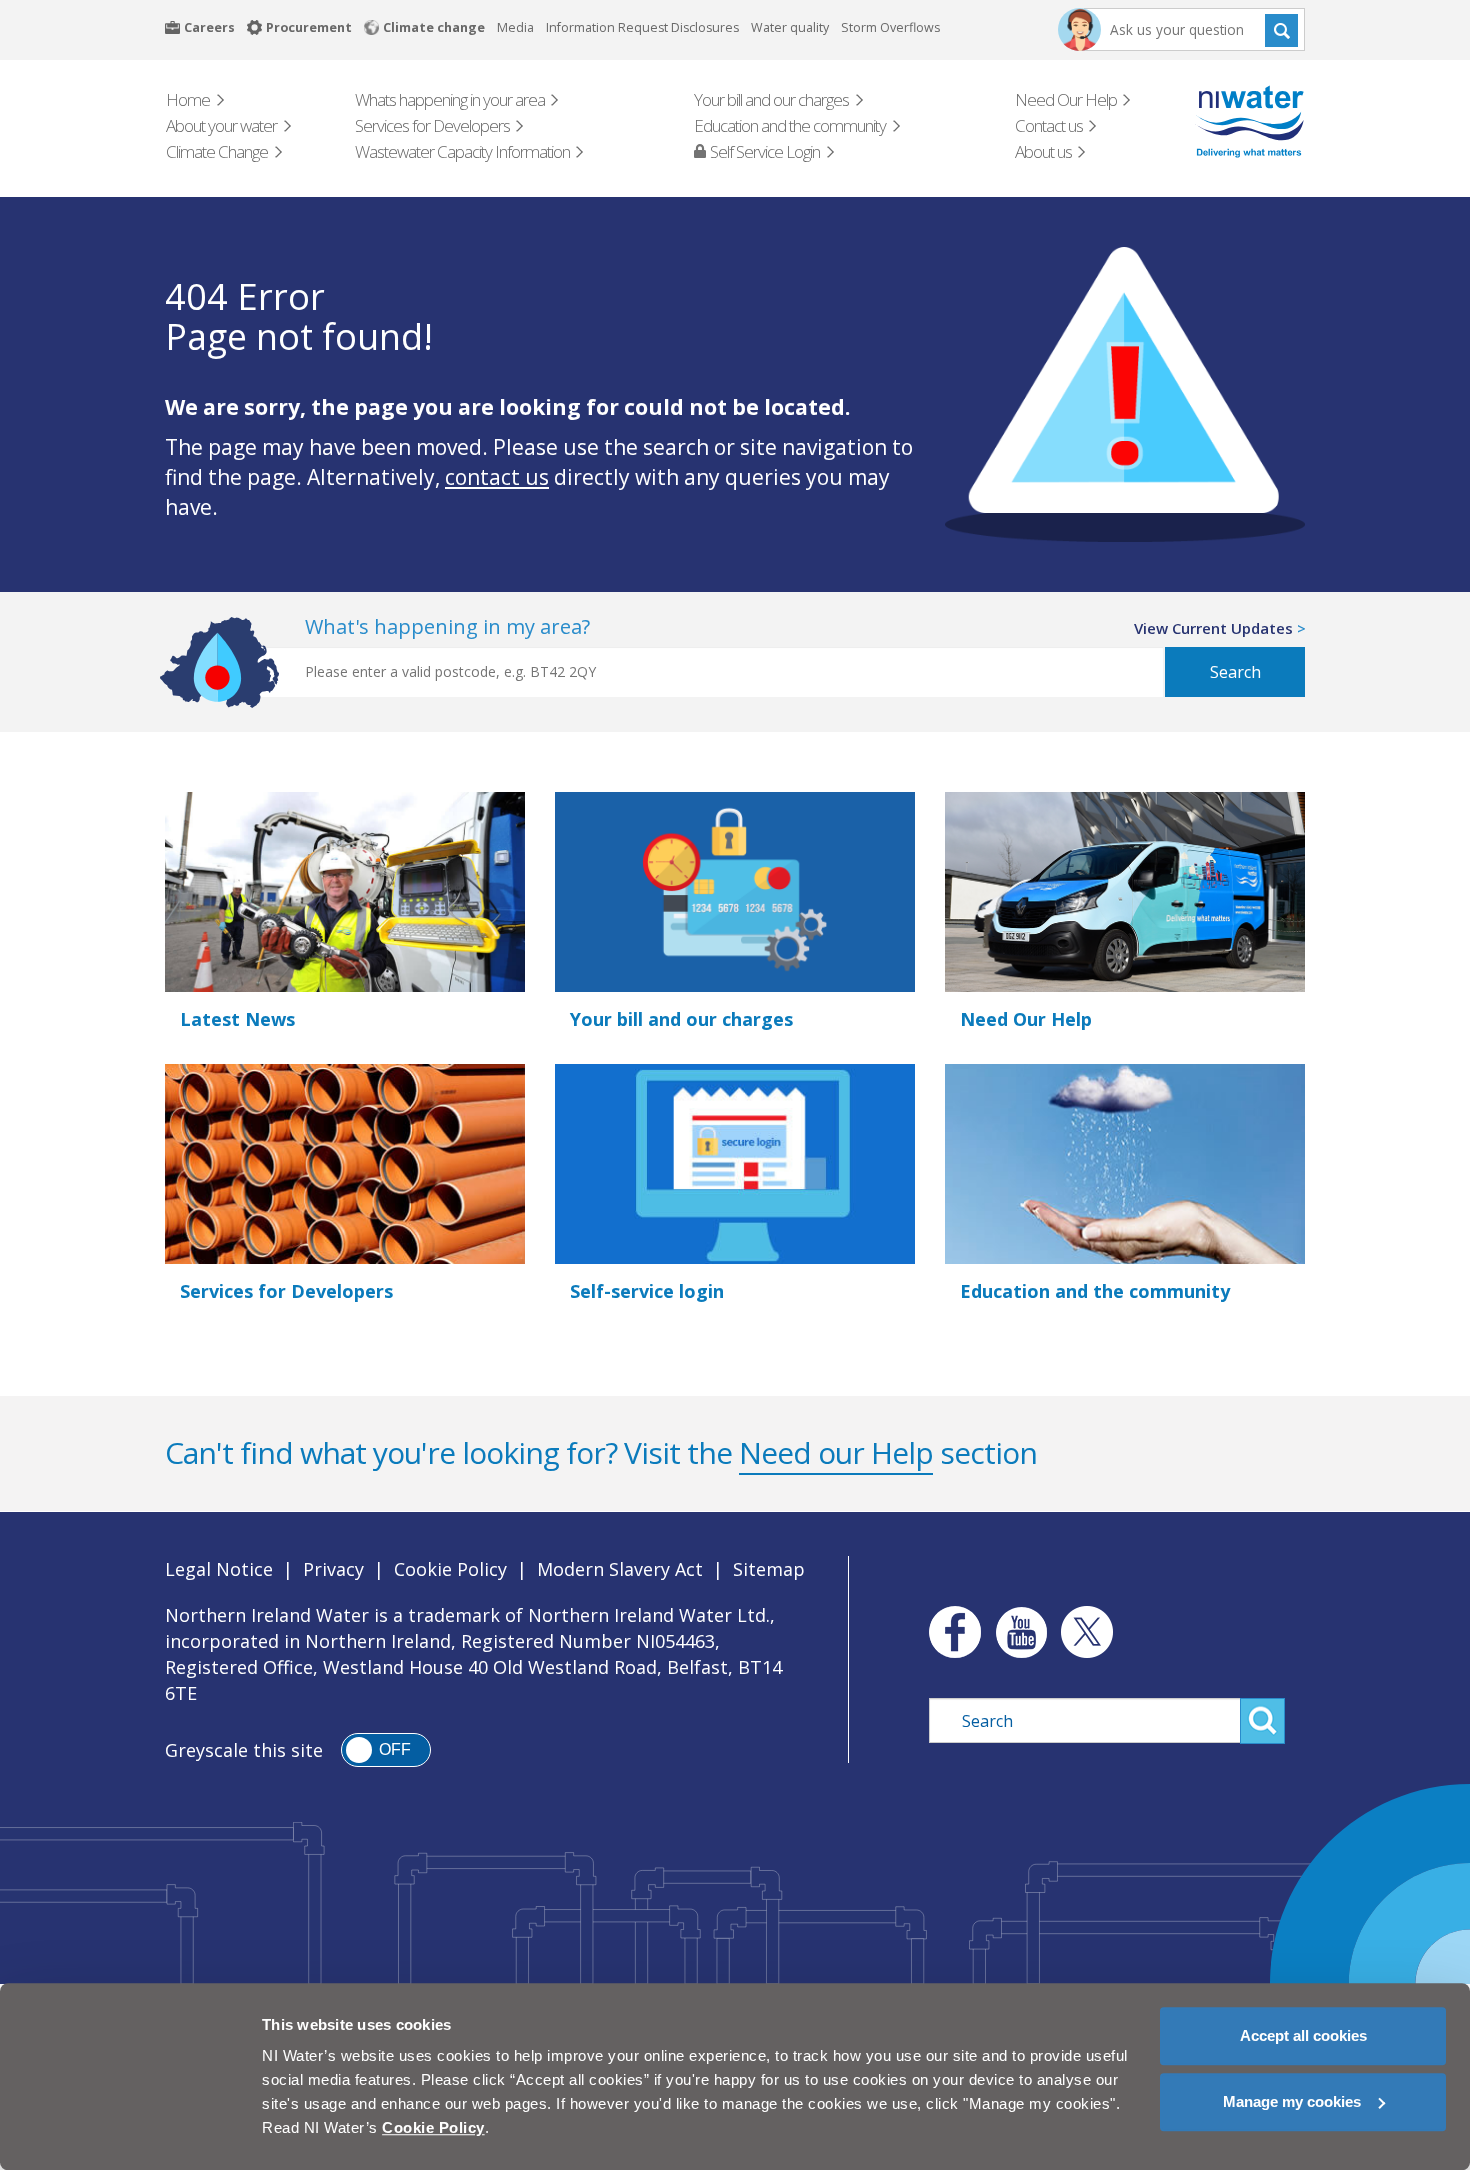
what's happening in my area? (447, 626)
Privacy (333, 1569)
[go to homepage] (1221, 121)
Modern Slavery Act (620, 1569)
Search (1281, 29)
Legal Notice (219, 1569)
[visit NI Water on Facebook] (950, 1632)
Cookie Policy (450, 1569)
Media (515, 27)
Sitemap (769, 1569)
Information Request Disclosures (642, 27)
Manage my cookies (1292, 2101)
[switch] (386, 1750)
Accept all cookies (1303, 2035)
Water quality (790, 27)
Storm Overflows (890, 27)
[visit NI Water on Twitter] (1087, 1632)
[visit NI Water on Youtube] (1021, 1632)
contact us (497, 477)
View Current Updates (1213, 628)
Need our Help (836, 1452)
